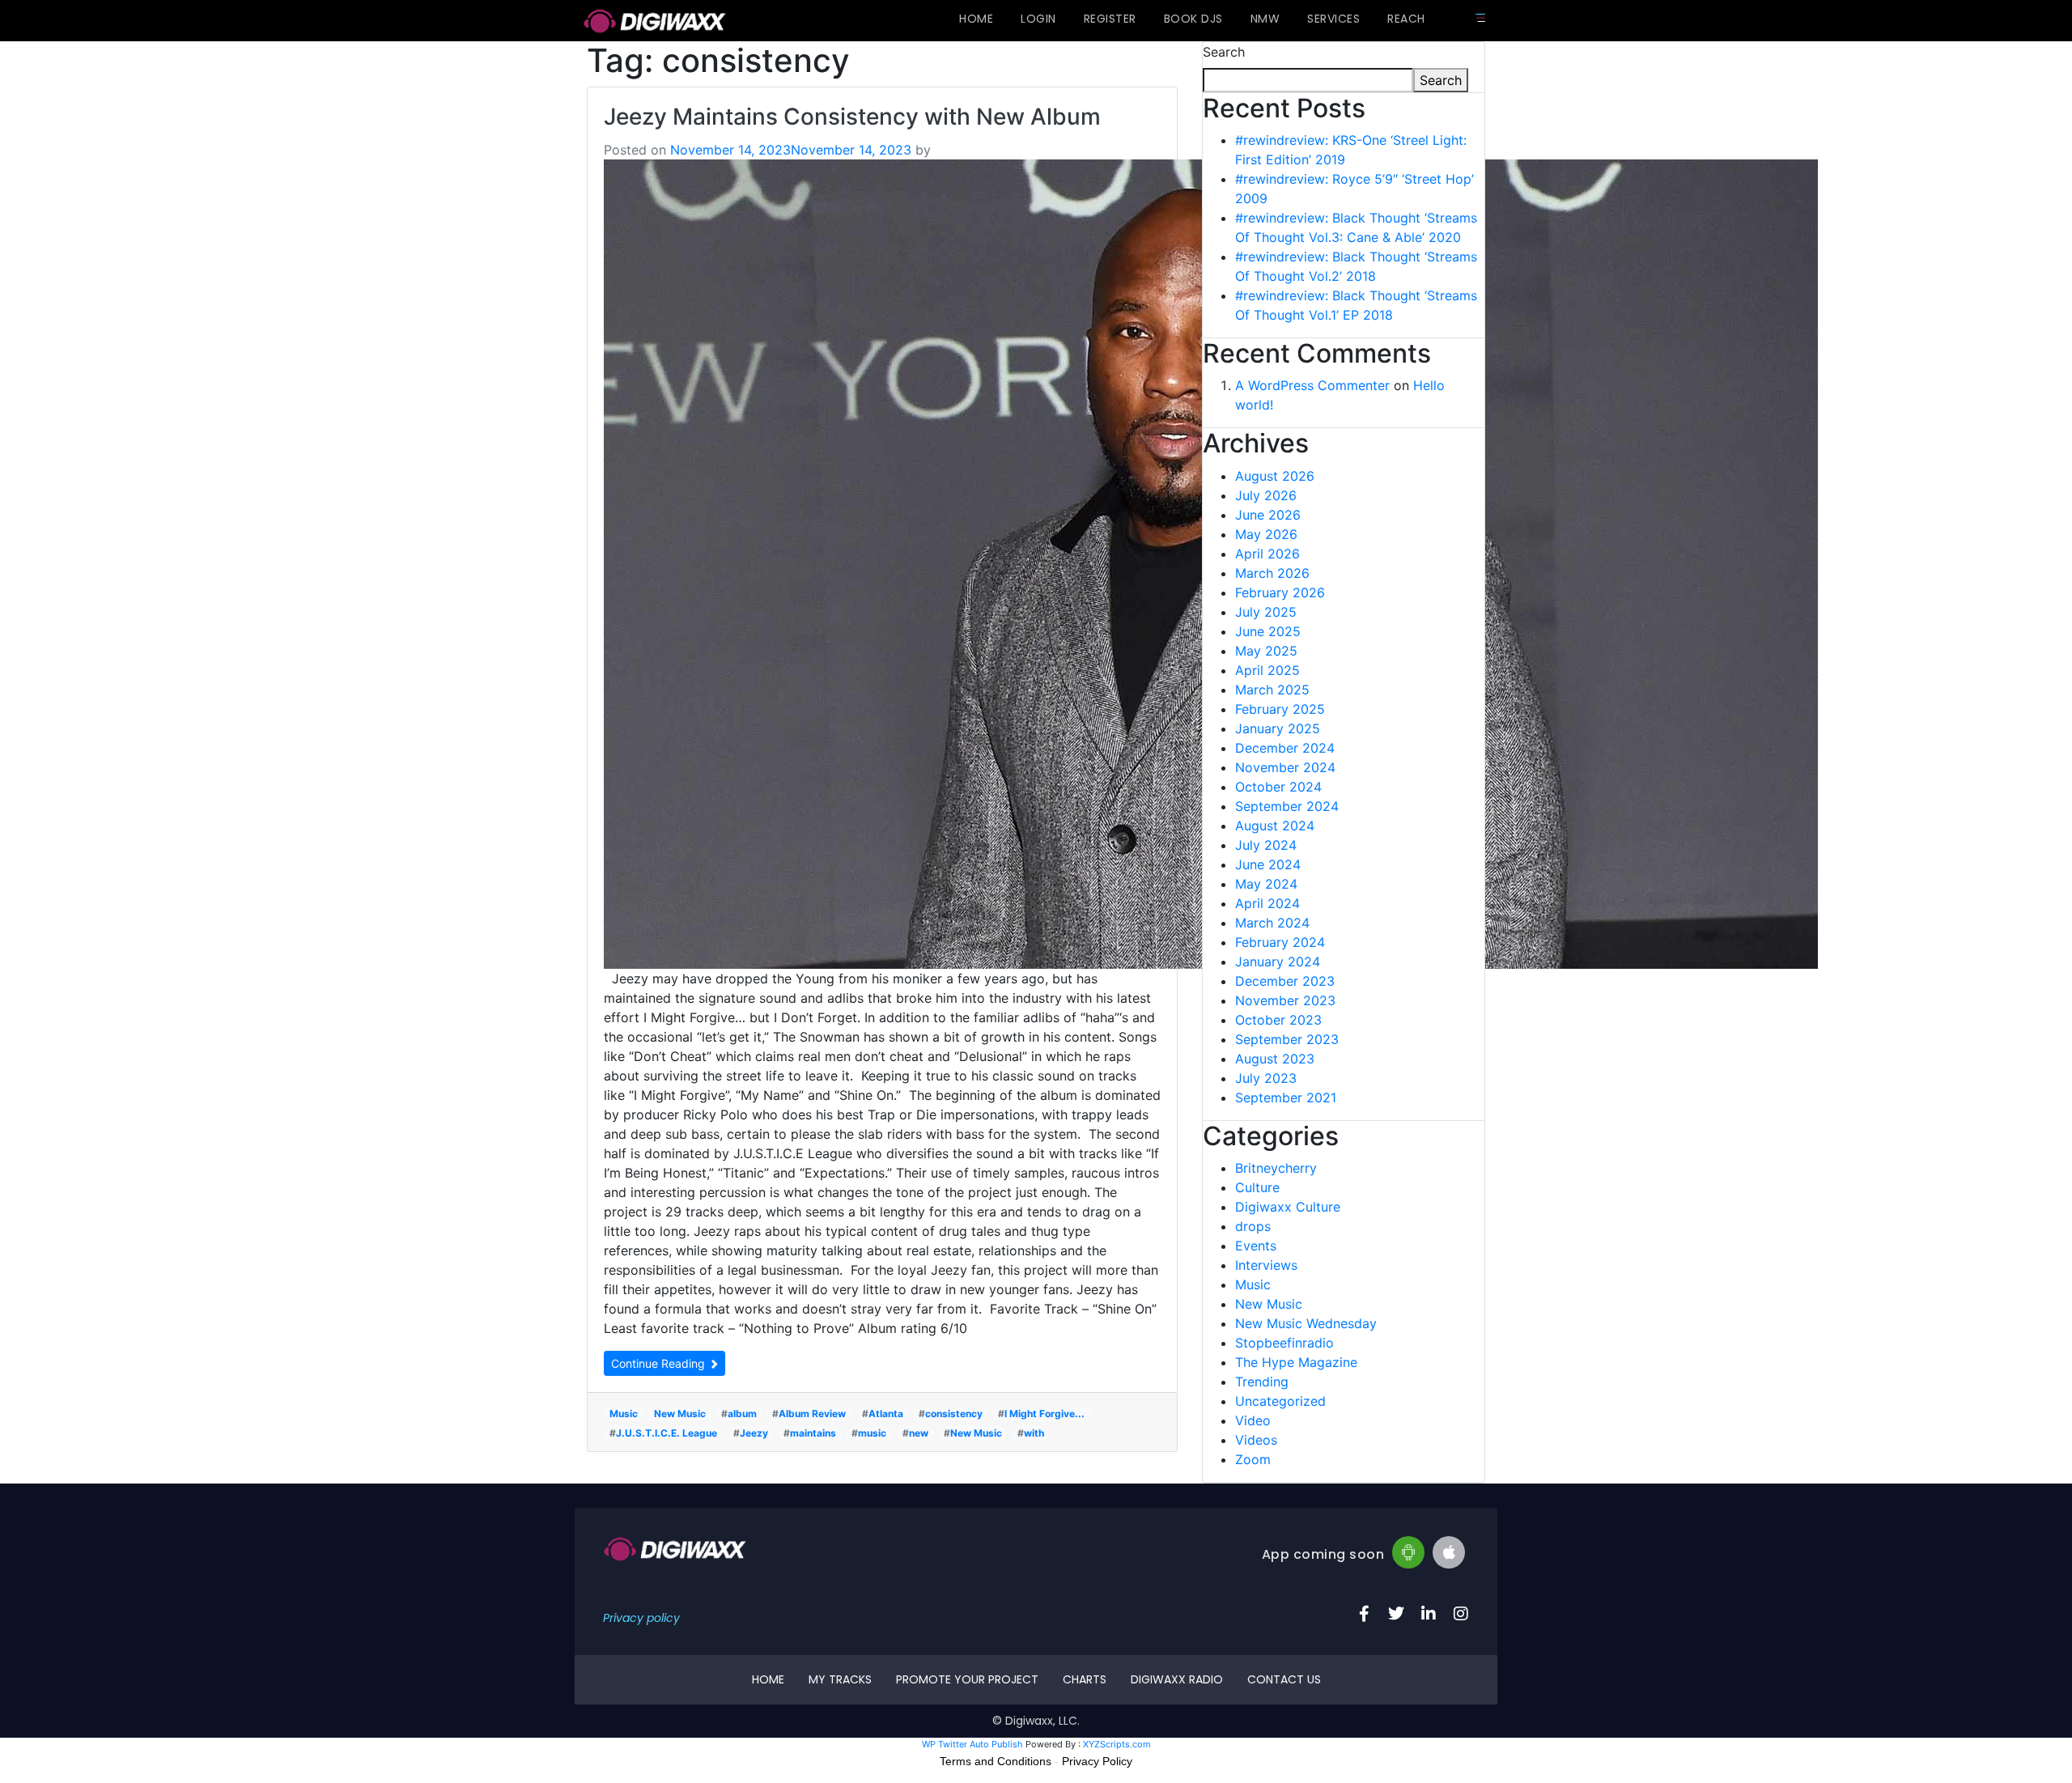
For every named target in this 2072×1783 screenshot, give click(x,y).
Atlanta (886, 1414)
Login (1038, 19)
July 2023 (1266, 1078)
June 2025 (1268, 631)
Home (976, 19)
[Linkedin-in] (1429, 1614)
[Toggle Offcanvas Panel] (1480, 18)
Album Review (812, 1414)
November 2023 (1285, 1000)
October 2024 (1278, 787)
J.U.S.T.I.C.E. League (667, 1433)
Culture (1257, 1187)
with (1034, 1433)
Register (1110, 19)
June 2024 (1268, 864)
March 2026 (1272, 573)
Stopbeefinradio (1284, 1343)
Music (624, 1414)
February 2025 (1280, 709)
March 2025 (1272, 690)
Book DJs (1193, 19)
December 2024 (1285, 748)
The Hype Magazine (1296, 1362)
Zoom (1253, 1459)
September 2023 (1287, 1039)
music (872, 1433)
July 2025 (1266, 612)
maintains (813, 1433)
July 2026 (1266, 495)
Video (1253, 1420)
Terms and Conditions (996, 1761)
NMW (1265, 19)
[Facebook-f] (1364, 1614)
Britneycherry (1276, 1168)
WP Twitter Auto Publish (972, 1744)
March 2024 (1272, 923)
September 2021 (1286, 1097)
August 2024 (1275, 826)
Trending (1262, 1382)
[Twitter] (1396, 1614)
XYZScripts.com (1117, 1744)
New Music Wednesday (1306, 1323)
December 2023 (1285, 981)
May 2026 (1266, 534)
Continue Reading (660, 1363)
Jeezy (754, 1433)
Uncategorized (1280, 1401)
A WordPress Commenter (1312, 385)
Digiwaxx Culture (1288, 1207)
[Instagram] (1461, 1614)
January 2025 (1278, 728)
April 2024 (1267, 903)
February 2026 (1280, 592)
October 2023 (1278, 1020)
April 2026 (1267, 554)
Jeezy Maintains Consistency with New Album (852, 117)
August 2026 (1275, 476)
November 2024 (1285, 767)
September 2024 (1287, 806)
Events (1256, 1246)
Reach (1406, 19)
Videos (1256, 1440)
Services (1333, 19)
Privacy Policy (1097, 1761)
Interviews (1266, 1265)
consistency (954, 1414)
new (919, 1433)
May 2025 (1266, 651)
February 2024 (1280, 942)
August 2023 (1275, 1059)
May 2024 (1266, 884)
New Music (680, 1414)
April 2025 (1267, 670)
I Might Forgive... (1044, 1414)
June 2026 (1268, 515)
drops (1253, 1226)
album (742, 1414)
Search (1224, 52)
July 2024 (1266, 845)
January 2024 (1278, 962)
